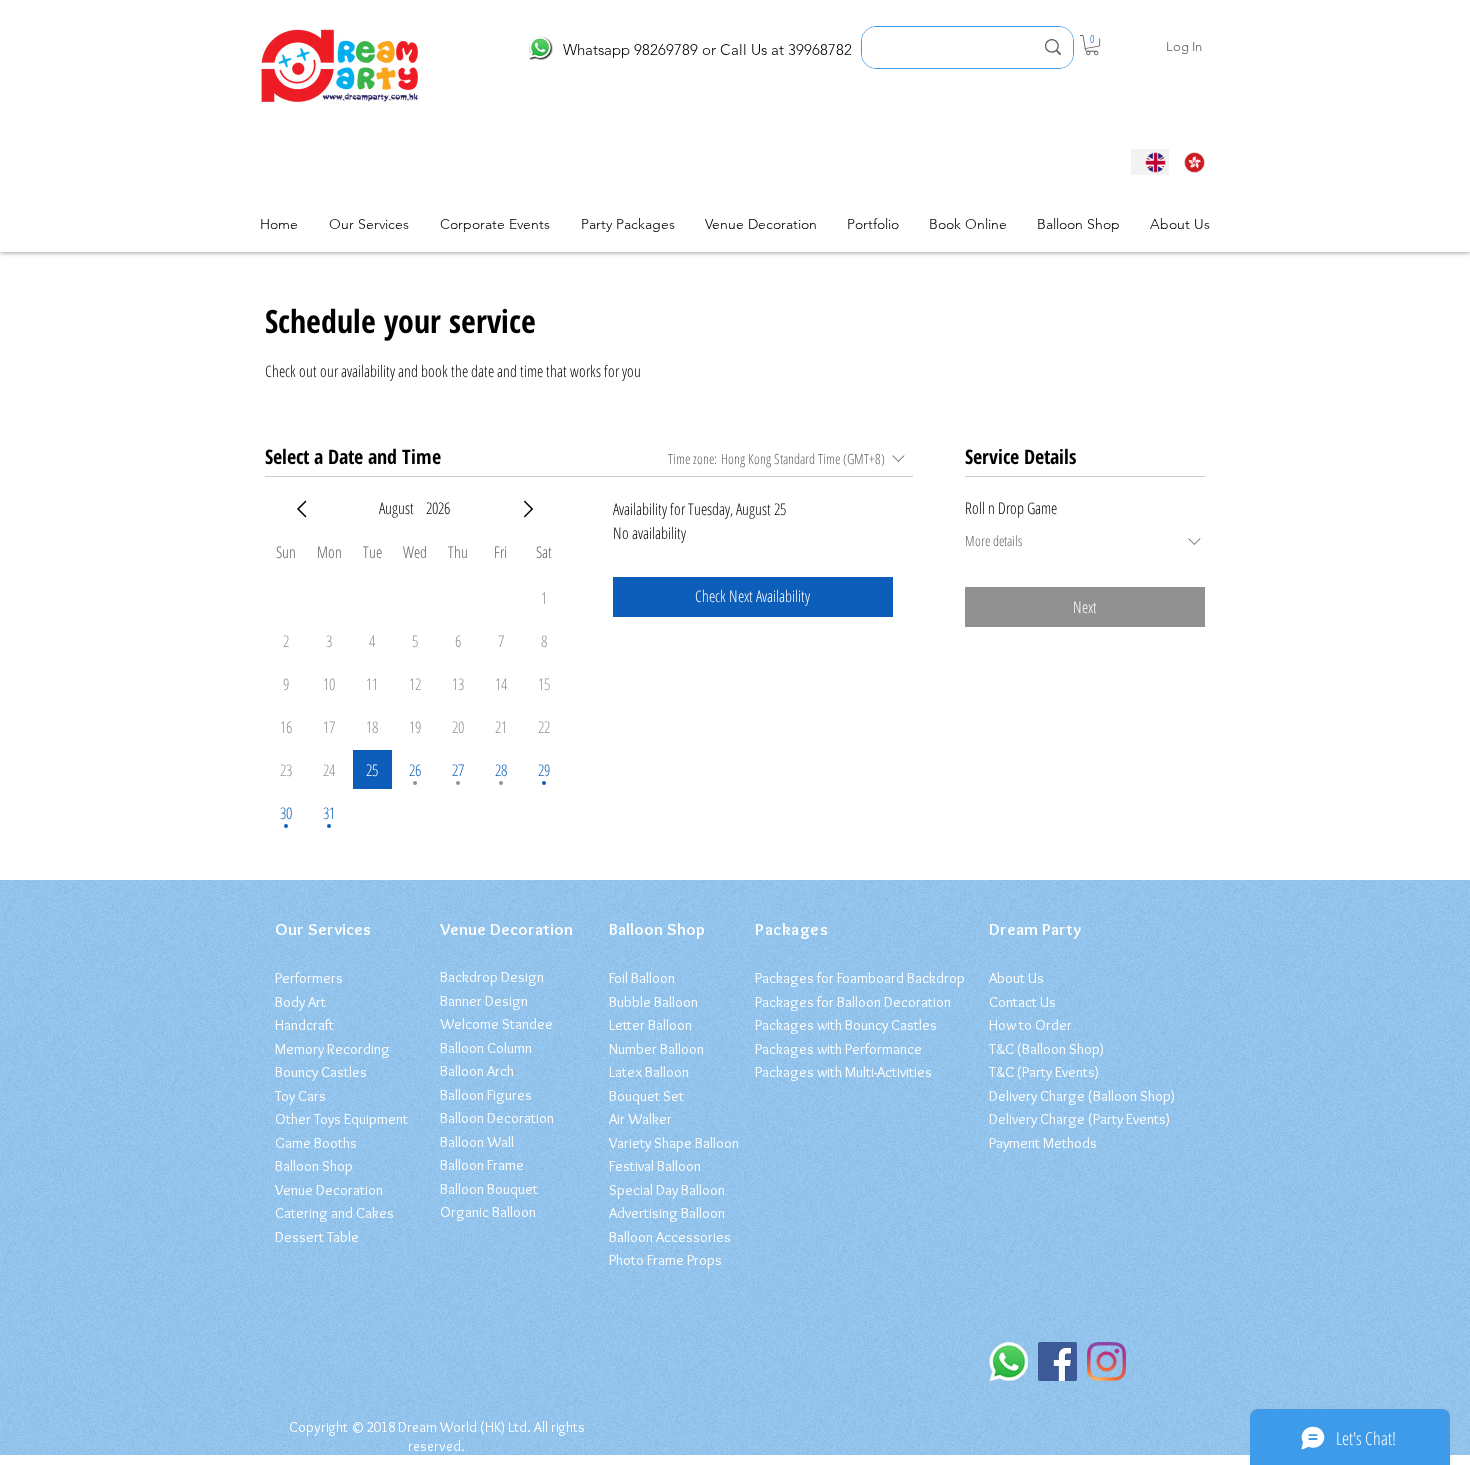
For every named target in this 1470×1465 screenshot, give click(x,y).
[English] (1150, 162)
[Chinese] (1188, 162)
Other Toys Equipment (341, 1119)
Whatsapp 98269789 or (639, 49)
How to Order (1030, 1025)
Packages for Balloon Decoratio (849, 1002)
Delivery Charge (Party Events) (1079, 1119)
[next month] (528, 509)
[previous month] (302, 509)
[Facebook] (1057, 1361)
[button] (1092, 45)
